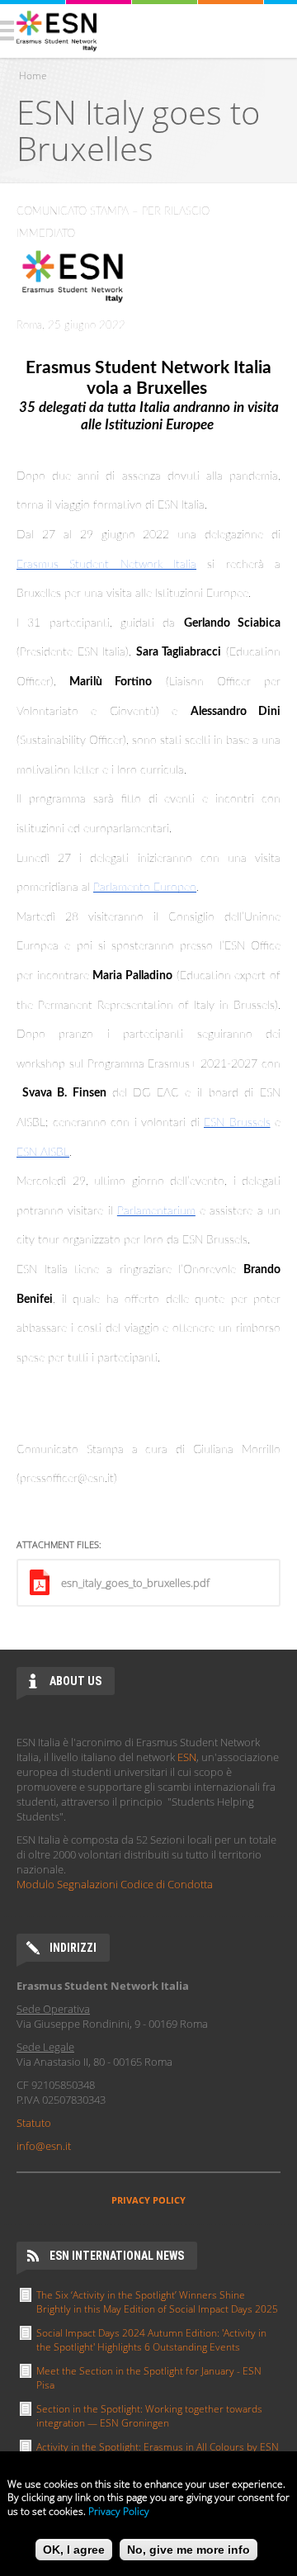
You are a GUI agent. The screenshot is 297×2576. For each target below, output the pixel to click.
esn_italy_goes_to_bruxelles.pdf (135, 1583)
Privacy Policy (119, 2511)
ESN (187, 1757)
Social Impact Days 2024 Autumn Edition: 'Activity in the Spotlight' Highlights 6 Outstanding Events (151, 2340)
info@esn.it (44, 2146)
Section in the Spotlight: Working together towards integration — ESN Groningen (149, 2416)
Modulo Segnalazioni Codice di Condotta (115, 1884)
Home (33, 76)
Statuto (34, 2123)
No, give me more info (189, 2550)
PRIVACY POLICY (148, 2200)
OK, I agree (74, 2550)
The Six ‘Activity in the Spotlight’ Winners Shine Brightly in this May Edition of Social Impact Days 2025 (157, 2302)
